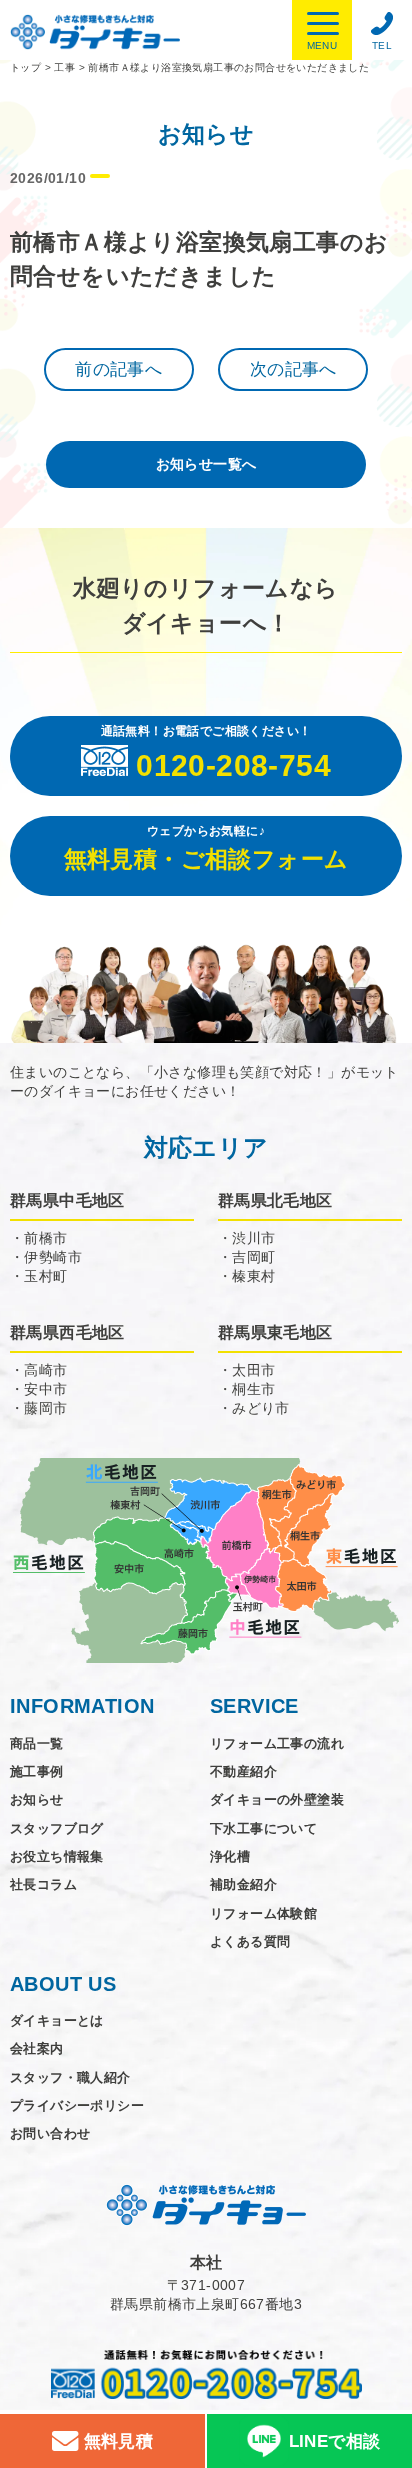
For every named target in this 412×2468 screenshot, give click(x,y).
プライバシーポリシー (77, 2105)
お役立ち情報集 (57, 1856)
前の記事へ (118, 369)
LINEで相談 (335, 2441)
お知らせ (37, 1799)
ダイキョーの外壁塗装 (277, 1799)
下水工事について (263, 1828)
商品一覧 (37, 1743)
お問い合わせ (50, 2133)
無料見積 (115, 2441)
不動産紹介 (243, 1771)
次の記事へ (293, 369)
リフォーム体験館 (263, 1913)
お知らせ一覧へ (206, 464)
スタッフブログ (57, 1828)
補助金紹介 (243, 1884)
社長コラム (43, 1884)
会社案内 (37, 2048)
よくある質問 (250, 1941)
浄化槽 (230, 1856)
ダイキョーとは (57, 2020)
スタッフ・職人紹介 (70, 2077)
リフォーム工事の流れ (277, 1743)
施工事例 (37, 1771)
